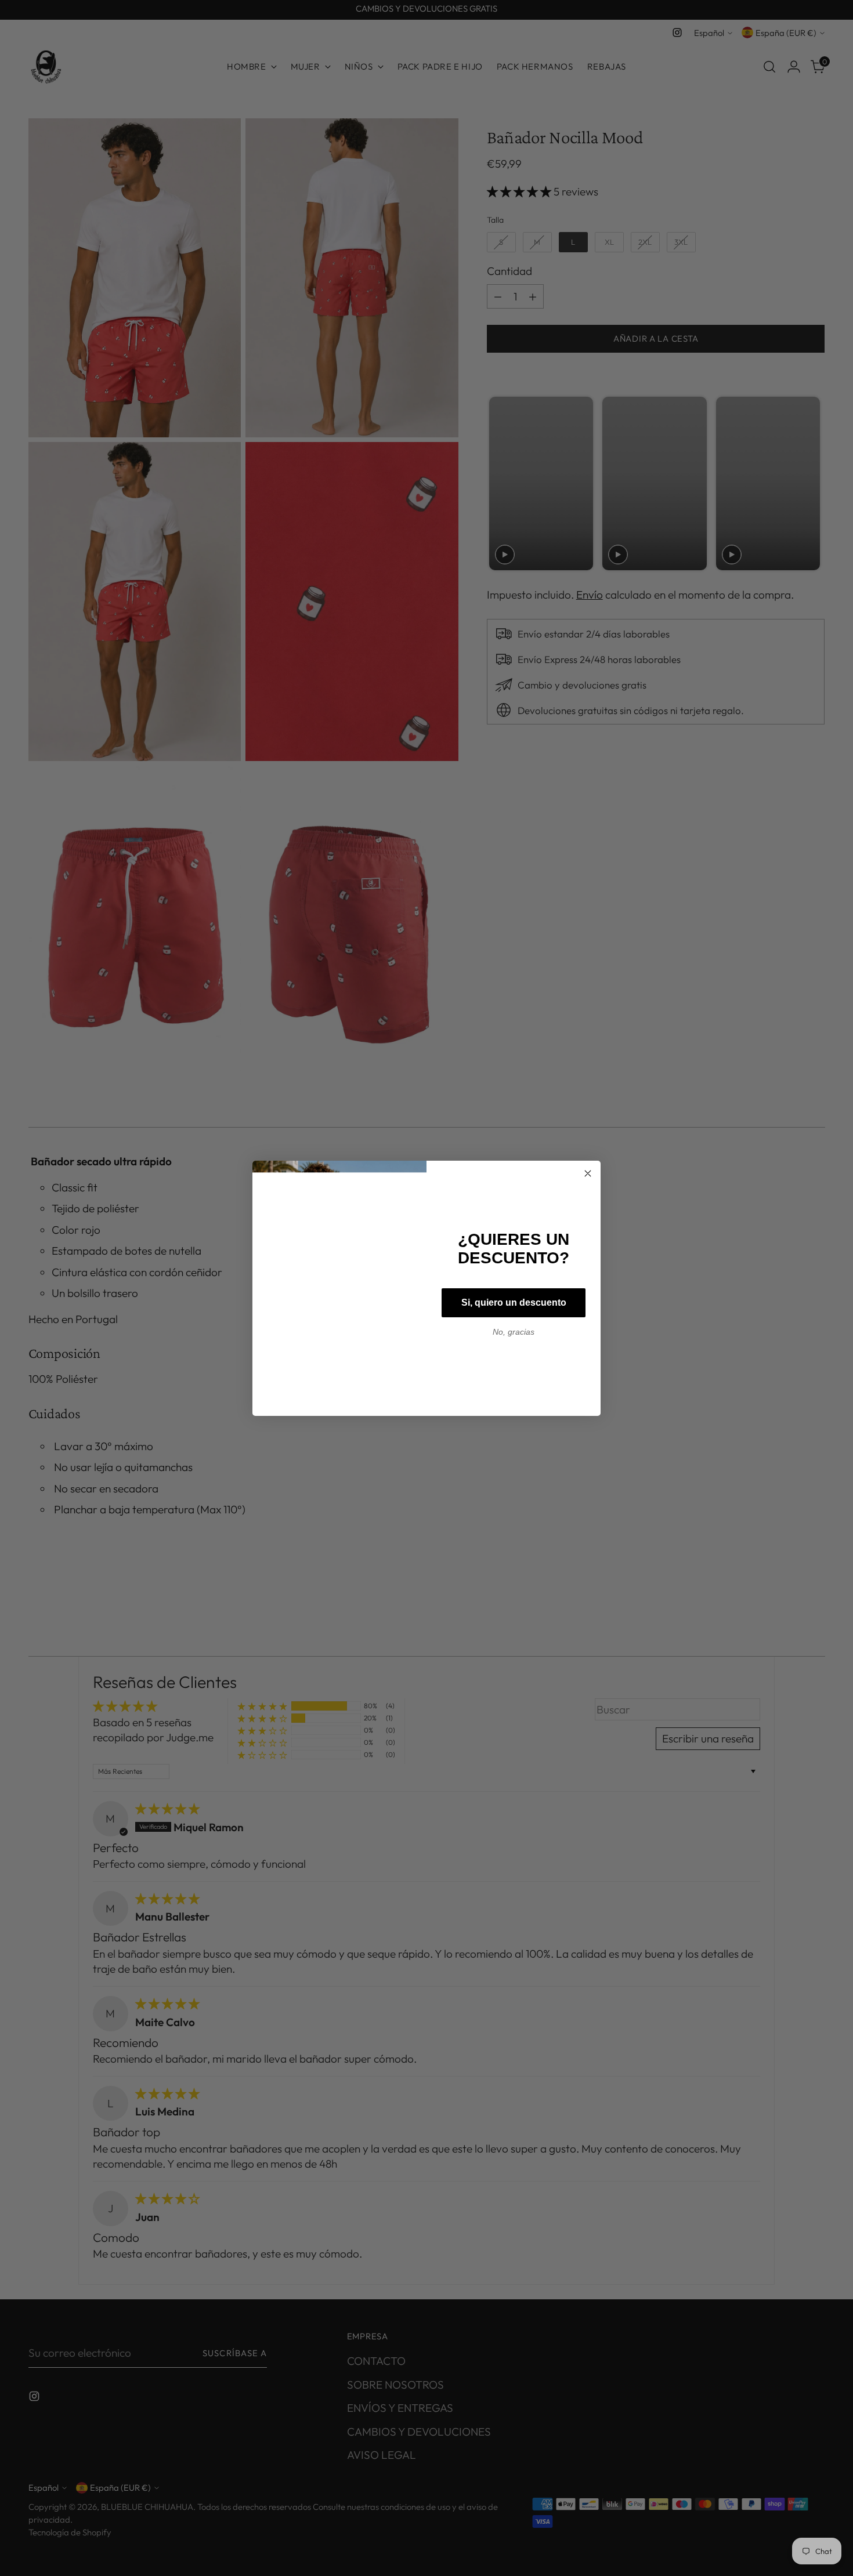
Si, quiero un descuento (514, 1303)
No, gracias (514, 1332)
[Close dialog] (588, 1173)
